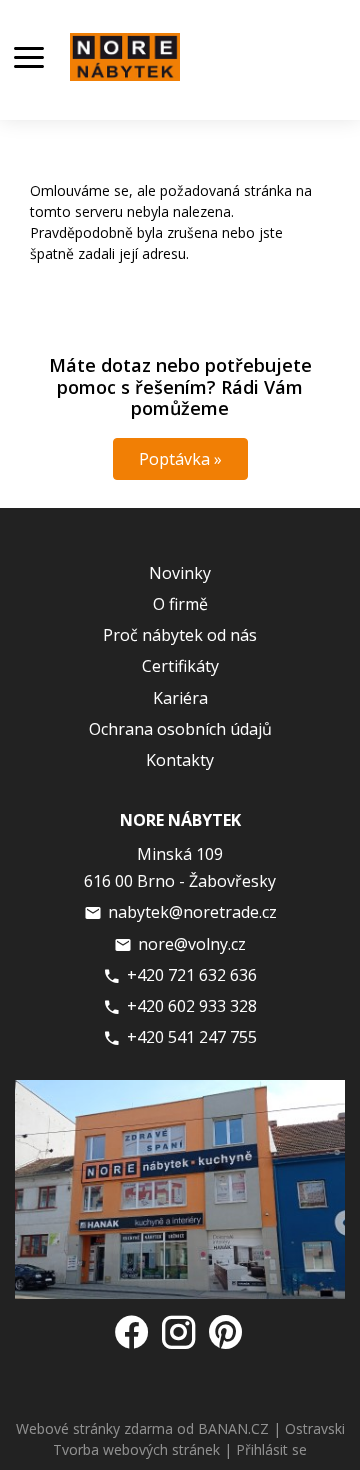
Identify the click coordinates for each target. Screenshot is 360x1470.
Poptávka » (180, 459)
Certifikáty (180, 666)
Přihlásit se (271, 1449)
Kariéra (180, 698)
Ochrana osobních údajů (180, 729)
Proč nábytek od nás (180, 635)
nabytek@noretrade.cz (192, 912)
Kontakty (180, 760)
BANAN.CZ (233, 1428)
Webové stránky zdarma (94, 1428)
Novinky (180, 573)
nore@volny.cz (192, 944)
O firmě (180, 604)
